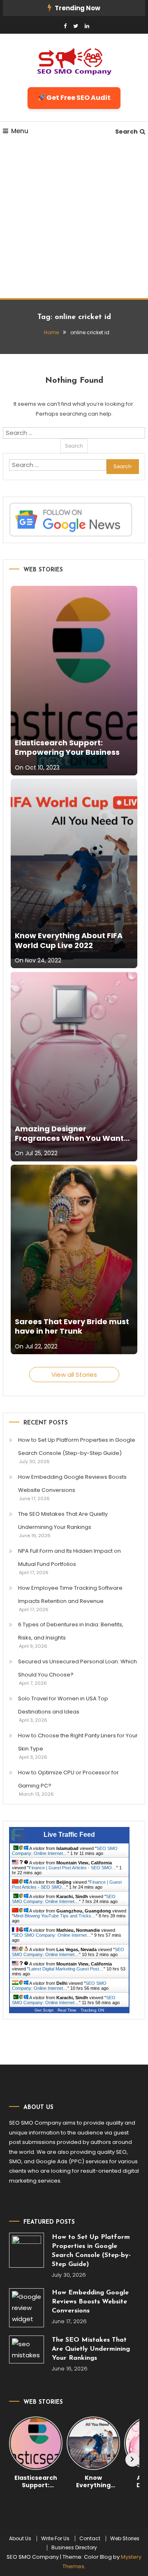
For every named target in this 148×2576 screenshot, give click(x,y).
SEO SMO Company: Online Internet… (65, 1851)
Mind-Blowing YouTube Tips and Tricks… (55, 1916)
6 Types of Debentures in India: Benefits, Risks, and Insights (71, 1631)
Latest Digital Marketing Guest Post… (66, 1969)
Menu (20, 131)
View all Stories (74, 1375)
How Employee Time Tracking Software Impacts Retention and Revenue (70, 1594)
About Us (20, 2539)
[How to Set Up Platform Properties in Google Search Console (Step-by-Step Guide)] (27, 2250)
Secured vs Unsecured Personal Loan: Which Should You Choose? (77, 1668)
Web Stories (125, 2539)
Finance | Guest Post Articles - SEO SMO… (73, 1868)
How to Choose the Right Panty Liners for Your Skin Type (78, 1742)
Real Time (67, 2010)
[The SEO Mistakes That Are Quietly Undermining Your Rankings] (27, 2349)
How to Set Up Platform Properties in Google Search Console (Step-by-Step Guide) (77, 1446)
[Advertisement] (74, 220)
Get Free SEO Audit (78, 98)
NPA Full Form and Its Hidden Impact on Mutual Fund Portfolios (69, 1557)
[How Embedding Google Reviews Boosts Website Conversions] (27, 2308)
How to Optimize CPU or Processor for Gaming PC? (68, 1779)
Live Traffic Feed (69, 1835)
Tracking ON (92, 2010)
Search (126, 132)
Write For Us (55, 2539)
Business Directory (74, 2548)
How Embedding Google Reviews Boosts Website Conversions (72, 1483)
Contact (90, 2539)
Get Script (44, 2010)
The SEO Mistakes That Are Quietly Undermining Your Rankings (63, 1520)
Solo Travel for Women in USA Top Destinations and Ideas (63, 1705)
